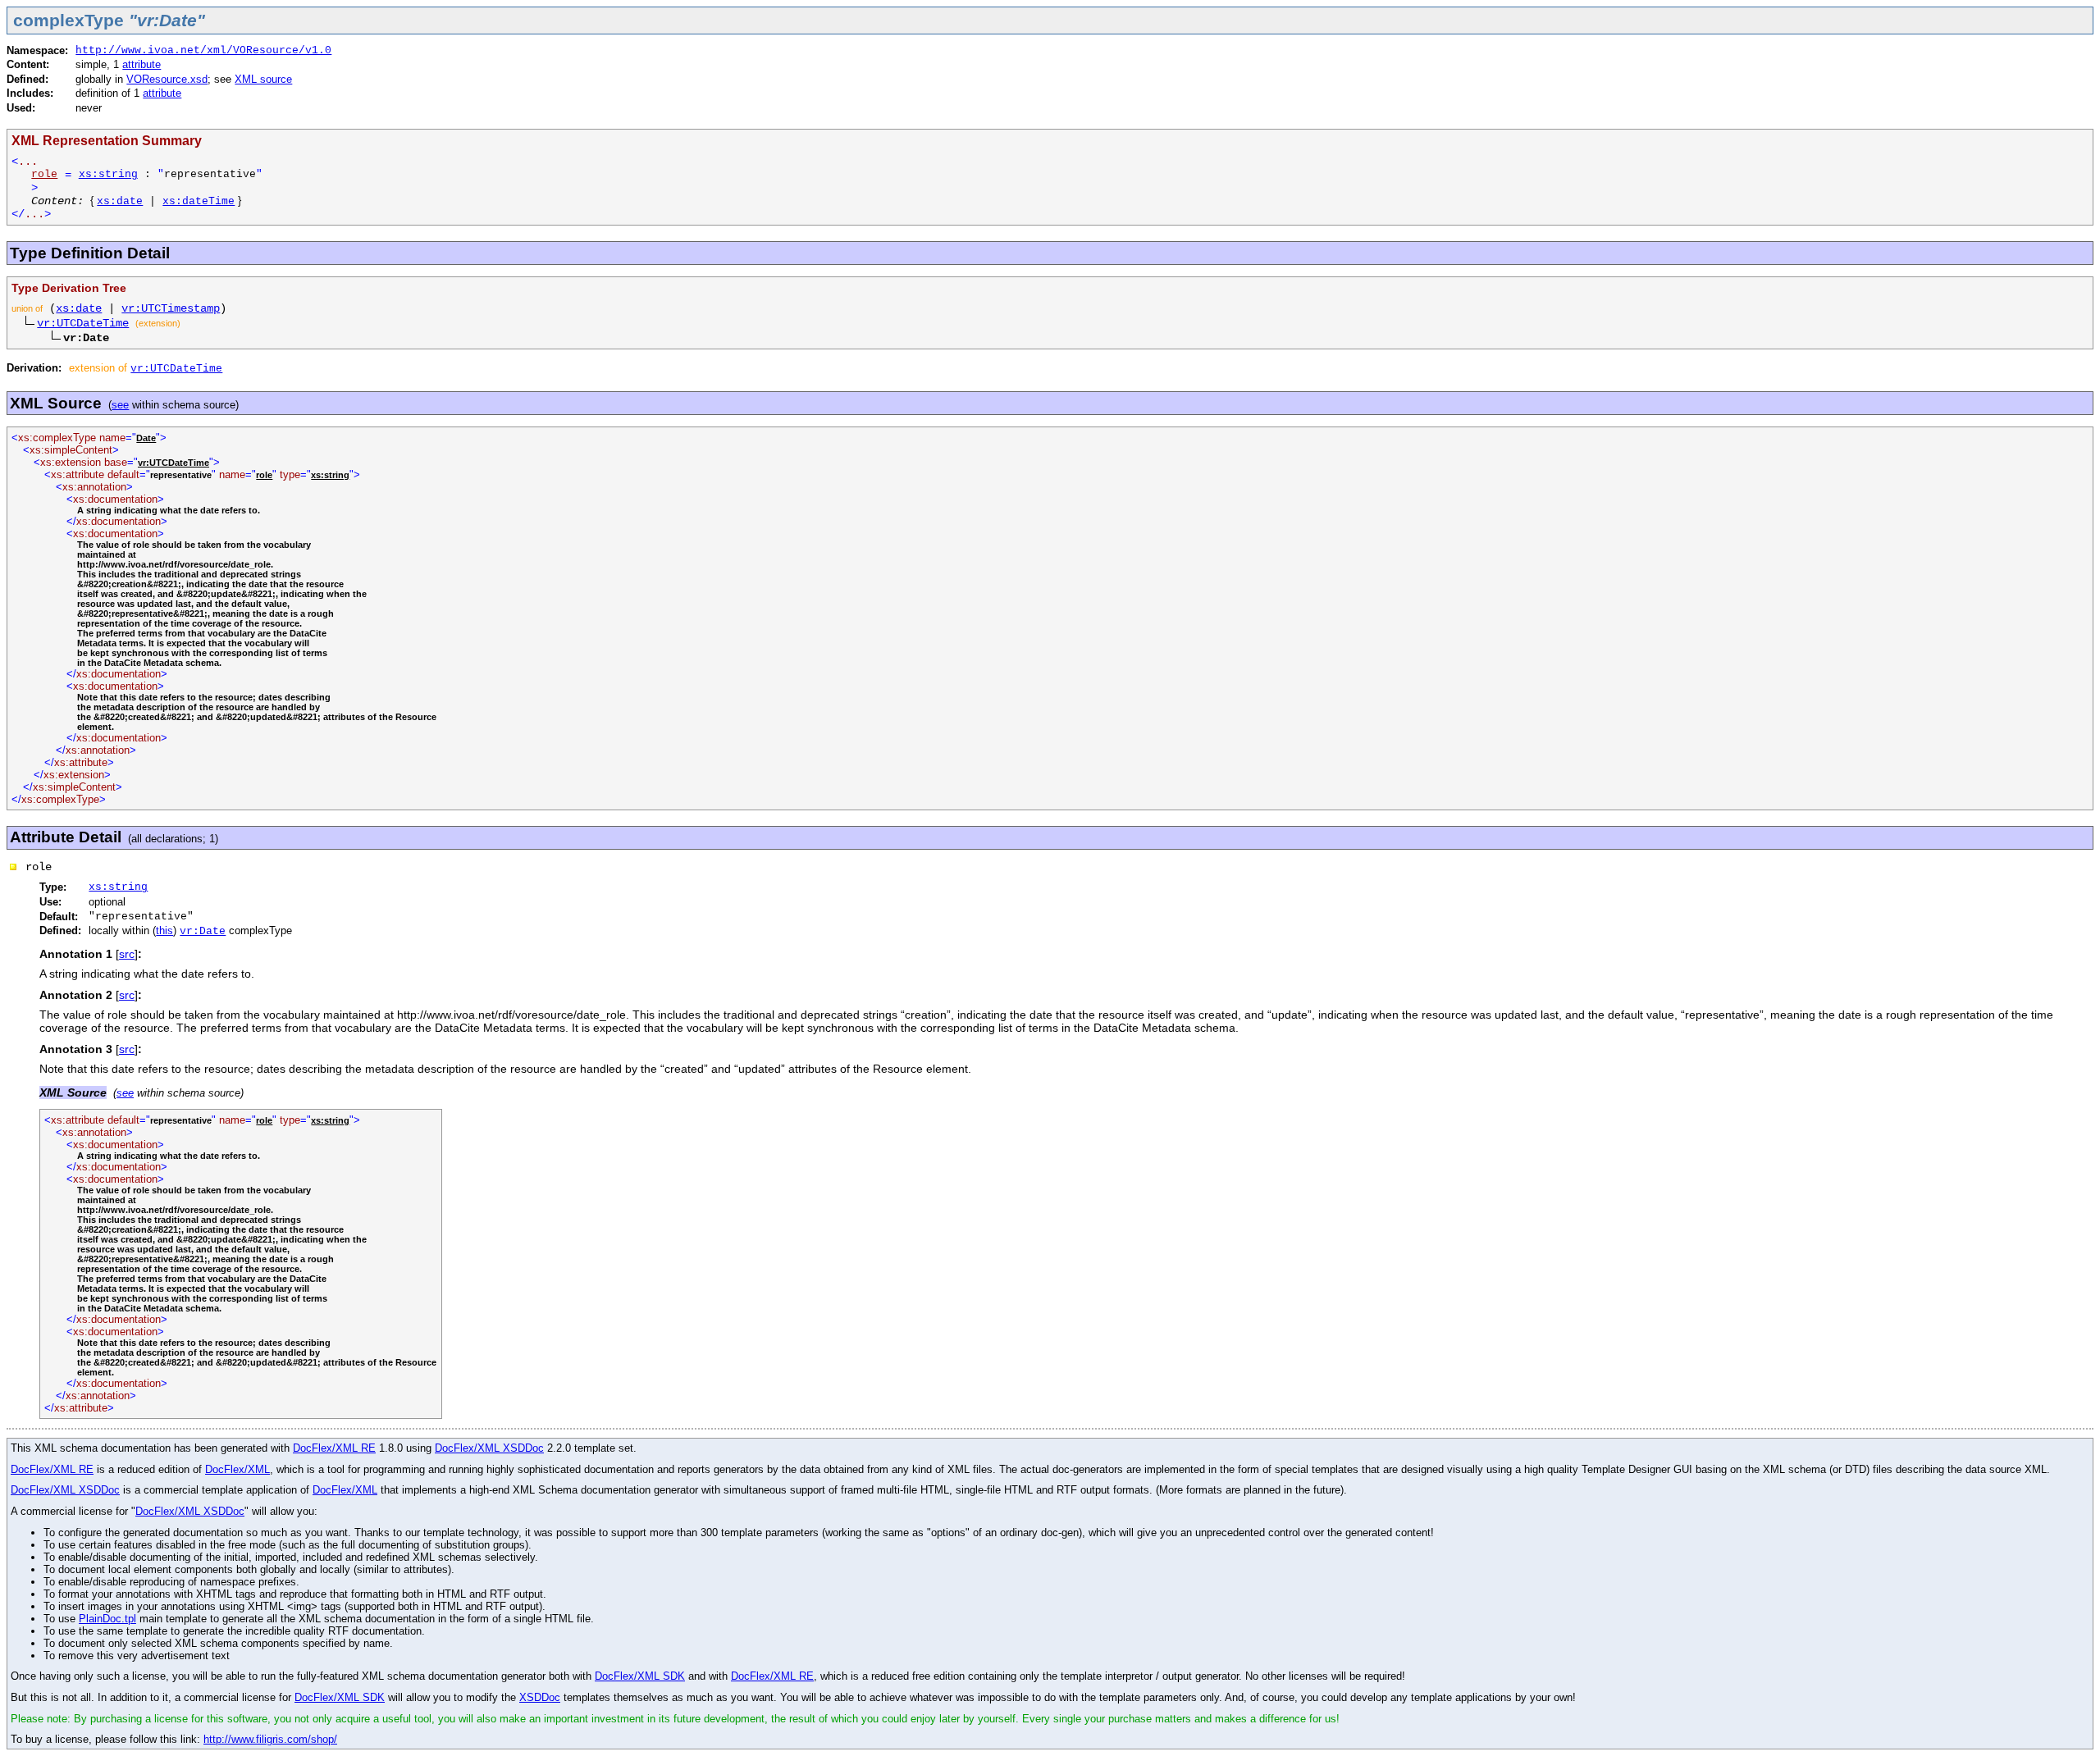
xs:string (108, 174)
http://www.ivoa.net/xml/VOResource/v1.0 (203, 50)
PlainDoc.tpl (107, 1619)
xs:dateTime (199, 201)
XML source (263, 79)
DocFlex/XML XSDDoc (489, 1448)
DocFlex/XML (237, 1469)
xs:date (120, 201)
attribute (142, 64)
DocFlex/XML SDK (640, 1676)
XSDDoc (540, 1697)
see (120, 405)
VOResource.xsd (167, 79)
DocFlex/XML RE (334, 1448)
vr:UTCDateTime (83, 323)
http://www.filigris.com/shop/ (270, 1739)
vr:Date (203, 931)
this (164, 930)
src (127, 954)
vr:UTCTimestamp (171, 308)
